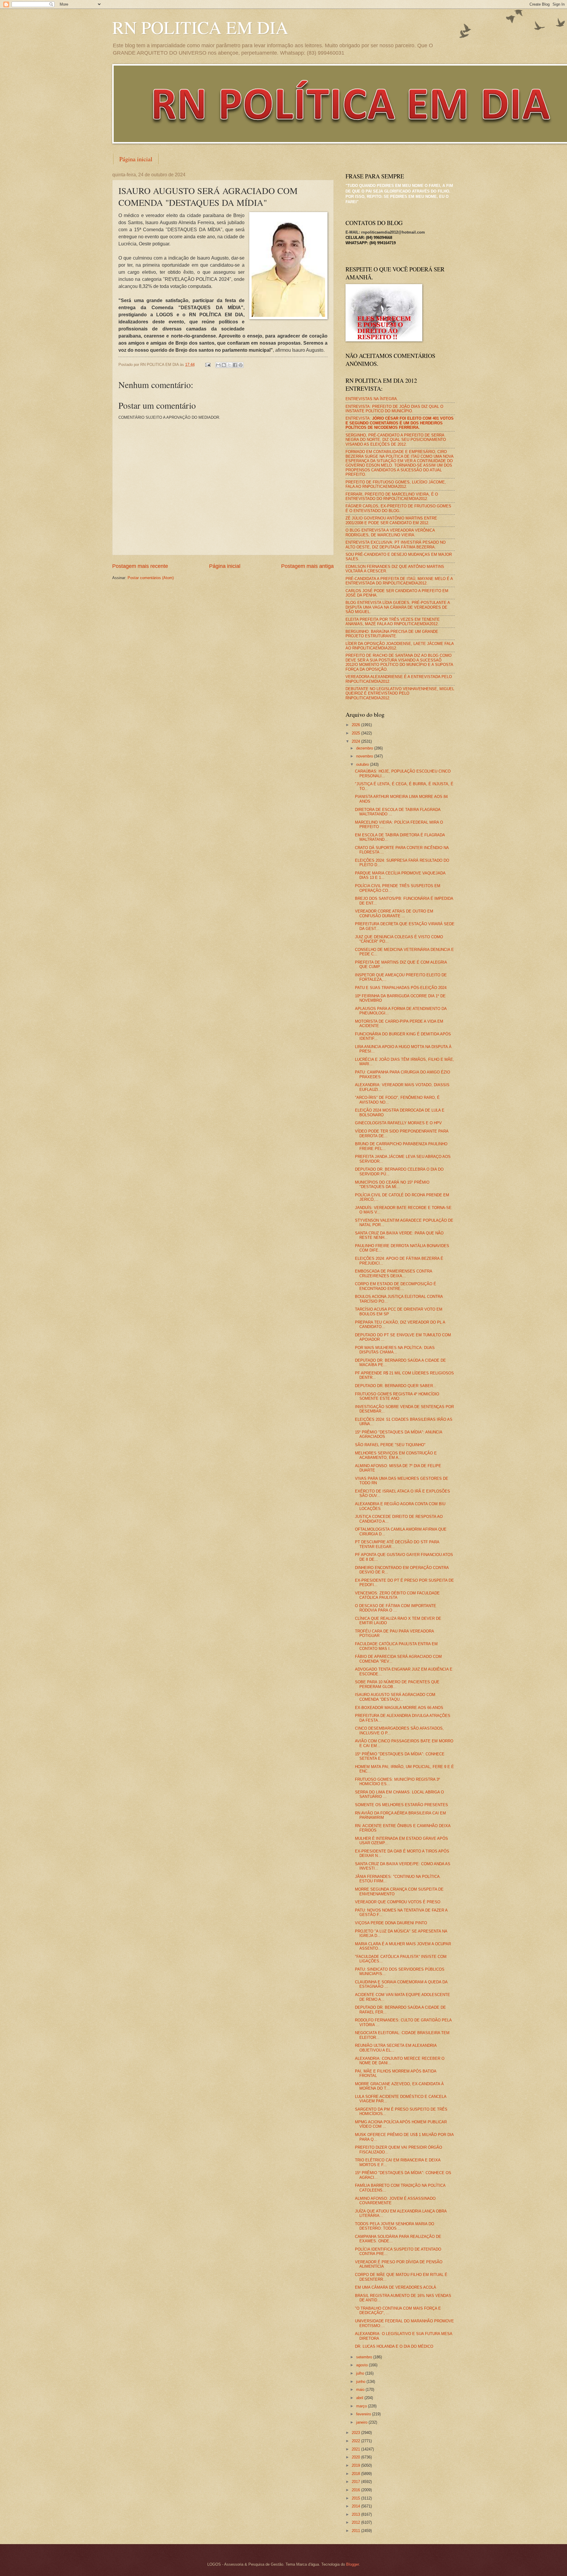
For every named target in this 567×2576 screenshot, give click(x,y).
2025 (356, 733)
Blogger (352, 2564)
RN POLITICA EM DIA (200, 27)
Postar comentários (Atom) (151, 578)
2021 (356, 2449)
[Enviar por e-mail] (218, 365)
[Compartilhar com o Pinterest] (241, 365)
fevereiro (364, 2414)
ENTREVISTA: (400, 423)
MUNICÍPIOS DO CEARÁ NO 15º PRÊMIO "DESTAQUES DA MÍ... (392, 1184)
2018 (356, 2474)
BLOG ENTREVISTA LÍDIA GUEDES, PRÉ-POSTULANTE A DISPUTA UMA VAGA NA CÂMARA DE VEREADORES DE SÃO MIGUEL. (398, 607)
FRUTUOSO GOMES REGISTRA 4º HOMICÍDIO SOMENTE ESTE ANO (397, 1396)
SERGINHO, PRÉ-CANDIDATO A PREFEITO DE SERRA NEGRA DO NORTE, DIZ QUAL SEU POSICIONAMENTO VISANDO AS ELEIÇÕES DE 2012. (396, 440)
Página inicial (136, 159)
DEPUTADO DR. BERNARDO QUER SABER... (396, 1386)
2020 (356, 2457)
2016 (356, 2490)
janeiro (362, 2422)
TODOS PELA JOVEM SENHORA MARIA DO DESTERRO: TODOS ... (395, 2226)
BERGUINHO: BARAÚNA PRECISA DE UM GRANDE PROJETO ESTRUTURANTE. (392, 634)
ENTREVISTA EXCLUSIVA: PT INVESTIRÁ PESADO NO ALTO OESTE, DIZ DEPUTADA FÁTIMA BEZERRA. (396, 545)
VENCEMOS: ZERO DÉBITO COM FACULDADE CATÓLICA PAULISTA (397, 1595)
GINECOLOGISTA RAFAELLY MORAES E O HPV (398, 1123)
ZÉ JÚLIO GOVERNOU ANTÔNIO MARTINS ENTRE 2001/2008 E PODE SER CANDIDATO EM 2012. (391, 520)
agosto (362, 2365)
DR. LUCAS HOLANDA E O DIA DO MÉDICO (394, 2346)
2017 (356, 2482)
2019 (356, 2465)
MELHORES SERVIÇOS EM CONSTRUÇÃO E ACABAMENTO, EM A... (396, 1455)
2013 (356, 2514)
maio (361, 2390)
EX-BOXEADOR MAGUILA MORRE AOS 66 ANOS (399, 1708)
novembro (365, 756)
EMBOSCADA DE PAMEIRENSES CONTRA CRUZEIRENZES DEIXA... (394, 1273)
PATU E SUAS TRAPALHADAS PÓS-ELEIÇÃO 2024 (401, 988)
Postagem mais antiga (307, 566)
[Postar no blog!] (224, 365)
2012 (356, 2522)
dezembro (365, 748)
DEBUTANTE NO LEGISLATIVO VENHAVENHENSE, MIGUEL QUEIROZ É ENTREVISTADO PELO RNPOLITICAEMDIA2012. (400, 693)
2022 (356, 2441)
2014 (356, 2506)
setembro (365, 2357)
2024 (356, 741)
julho (361, 2373)
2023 (356, 2433)
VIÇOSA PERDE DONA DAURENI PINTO (391, 1923)
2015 (356, 2498)
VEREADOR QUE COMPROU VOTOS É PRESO (398, 1902)
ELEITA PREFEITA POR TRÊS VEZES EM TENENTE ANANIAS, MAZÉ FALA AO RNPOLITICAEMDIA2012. (393, 622)
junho (361, 2382)
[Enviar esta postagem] (208, 365)
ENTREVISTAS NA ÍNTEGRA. (372, 399)
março (362, 2406)
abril (360, 2398)
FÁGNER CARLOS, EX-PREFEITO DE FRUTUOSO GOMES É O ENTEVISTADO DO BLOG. (398, 508)
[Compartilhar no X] (229, 365)
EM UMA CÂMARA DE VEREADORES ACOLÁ (396, 2287)
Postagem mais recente (140, 566)
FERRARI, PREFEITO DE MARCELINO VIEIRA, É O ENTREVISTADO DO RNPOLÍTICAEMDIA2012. (392, 496)
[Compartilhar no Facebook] (235, 365)
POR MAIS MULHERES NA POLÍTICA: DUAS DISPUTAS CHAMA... (395, 1350)
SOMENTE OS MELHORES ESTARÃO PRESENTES (401, 1805)
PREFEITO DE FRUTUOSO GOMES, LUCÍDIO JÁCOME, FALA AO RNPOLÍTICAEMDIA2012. (396, 484)
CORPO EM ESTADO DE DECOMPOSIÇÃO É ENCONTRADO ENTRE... (396, 1286)
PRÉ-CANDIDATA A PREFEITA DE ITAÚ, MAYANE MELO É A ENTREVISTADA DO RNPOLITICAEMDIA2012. (399, 581)
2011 (356, 2531)
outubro (363, 764)
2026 (356, 725)
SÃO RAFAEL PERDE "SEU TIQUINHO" (390, 1445)
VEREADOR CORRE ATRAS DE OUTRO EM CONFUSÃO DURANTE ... (394, 913)
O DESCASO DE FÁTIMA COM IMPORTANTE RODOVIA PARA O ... (396, 1608)
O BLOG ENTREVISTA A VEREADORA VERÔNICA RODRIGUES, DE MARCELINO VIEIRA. (390, 532)
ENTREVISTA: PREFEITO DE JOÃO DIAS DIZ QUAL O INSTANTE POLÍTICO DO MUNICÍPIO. (394, 409)
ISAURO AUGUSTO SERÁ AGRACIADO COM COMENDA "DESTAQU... (395, 1697)
